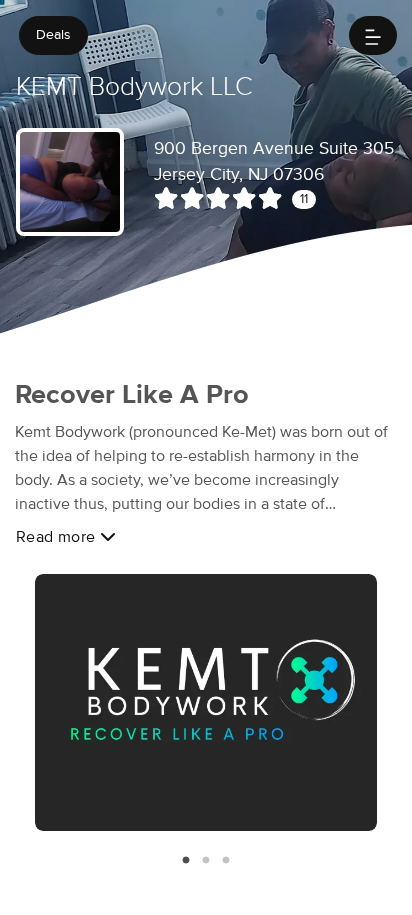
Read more (58, 537)
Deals (53, 35)
